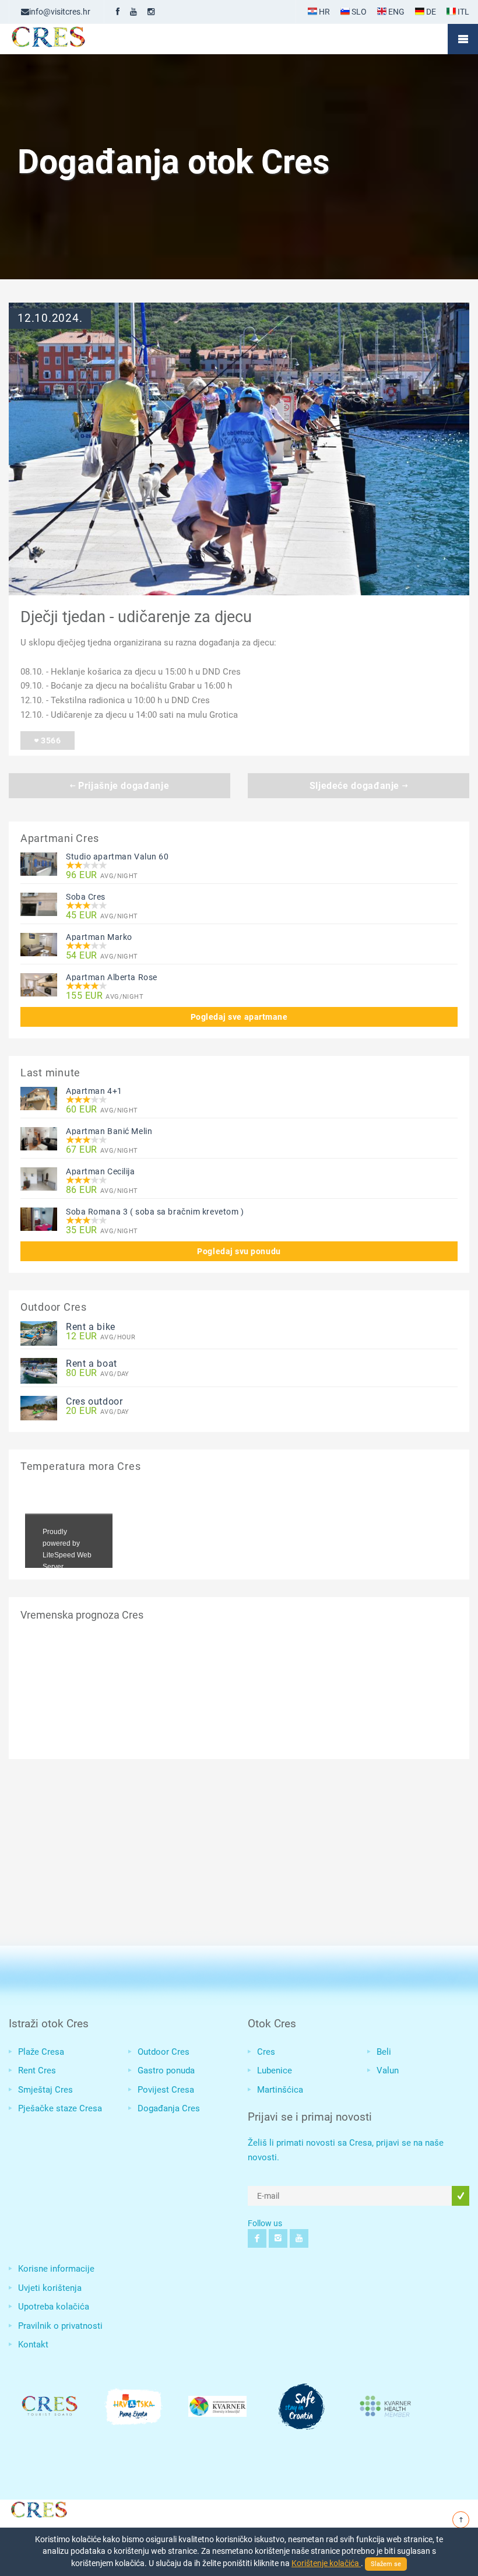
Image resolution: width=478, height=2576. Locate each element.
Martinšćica (280, 2090)
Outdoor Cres (164, 2052)
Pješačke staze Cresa (60, 2108)
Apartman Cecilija (101, 1171)
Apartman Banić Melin (109, 1131)
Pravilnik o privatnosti (60, 2326)
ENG (396, 12)
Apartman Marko (99, 937)
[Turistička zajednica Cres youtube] (133, 12)
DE (430, 12)
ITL (463, 12)
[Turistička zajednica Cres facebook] (118, 12)
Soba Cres (86, 897)
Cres (266, 2052)
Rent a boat (92, 1364)
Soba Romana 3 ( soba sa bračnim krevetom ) (155, 1212)
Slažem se (386, 2564)
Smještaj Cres (45, 2090)
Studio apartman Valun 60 (117, 857)
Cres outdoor (94, 1401)
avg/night (102, 875)
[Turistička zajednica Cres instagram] (151, 12)
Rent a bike (91, 1327)
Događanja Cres (169, 2108)
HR (324, 12)
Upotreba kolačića (54, 2307)
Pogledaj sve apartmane (239, 1017)
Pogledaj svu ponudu (239, 1251)
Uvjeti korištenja (50, 2288)
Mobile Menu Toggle (463, 39)
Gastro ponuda (166, 2070)
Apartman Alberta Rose (112, 977)
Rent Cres (37, 2070)
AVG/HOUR (101, 1337)
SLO (358, 12)
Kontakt (33, 2345)
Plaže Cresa (41, 2052)
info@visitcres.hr (60, 12)
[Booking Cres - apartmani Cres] (67, 39)
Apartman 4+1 (94, 1091)
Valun (388, 2070)
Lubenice (275, 2070)
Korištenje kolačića (326, 2563)
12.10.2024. (50, 318)
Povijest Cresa (166, 2090)
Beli (384, 2052)
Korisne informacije (56, 2269)
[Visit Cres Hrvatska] (38, 2508)
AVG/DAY (98, 1373)
